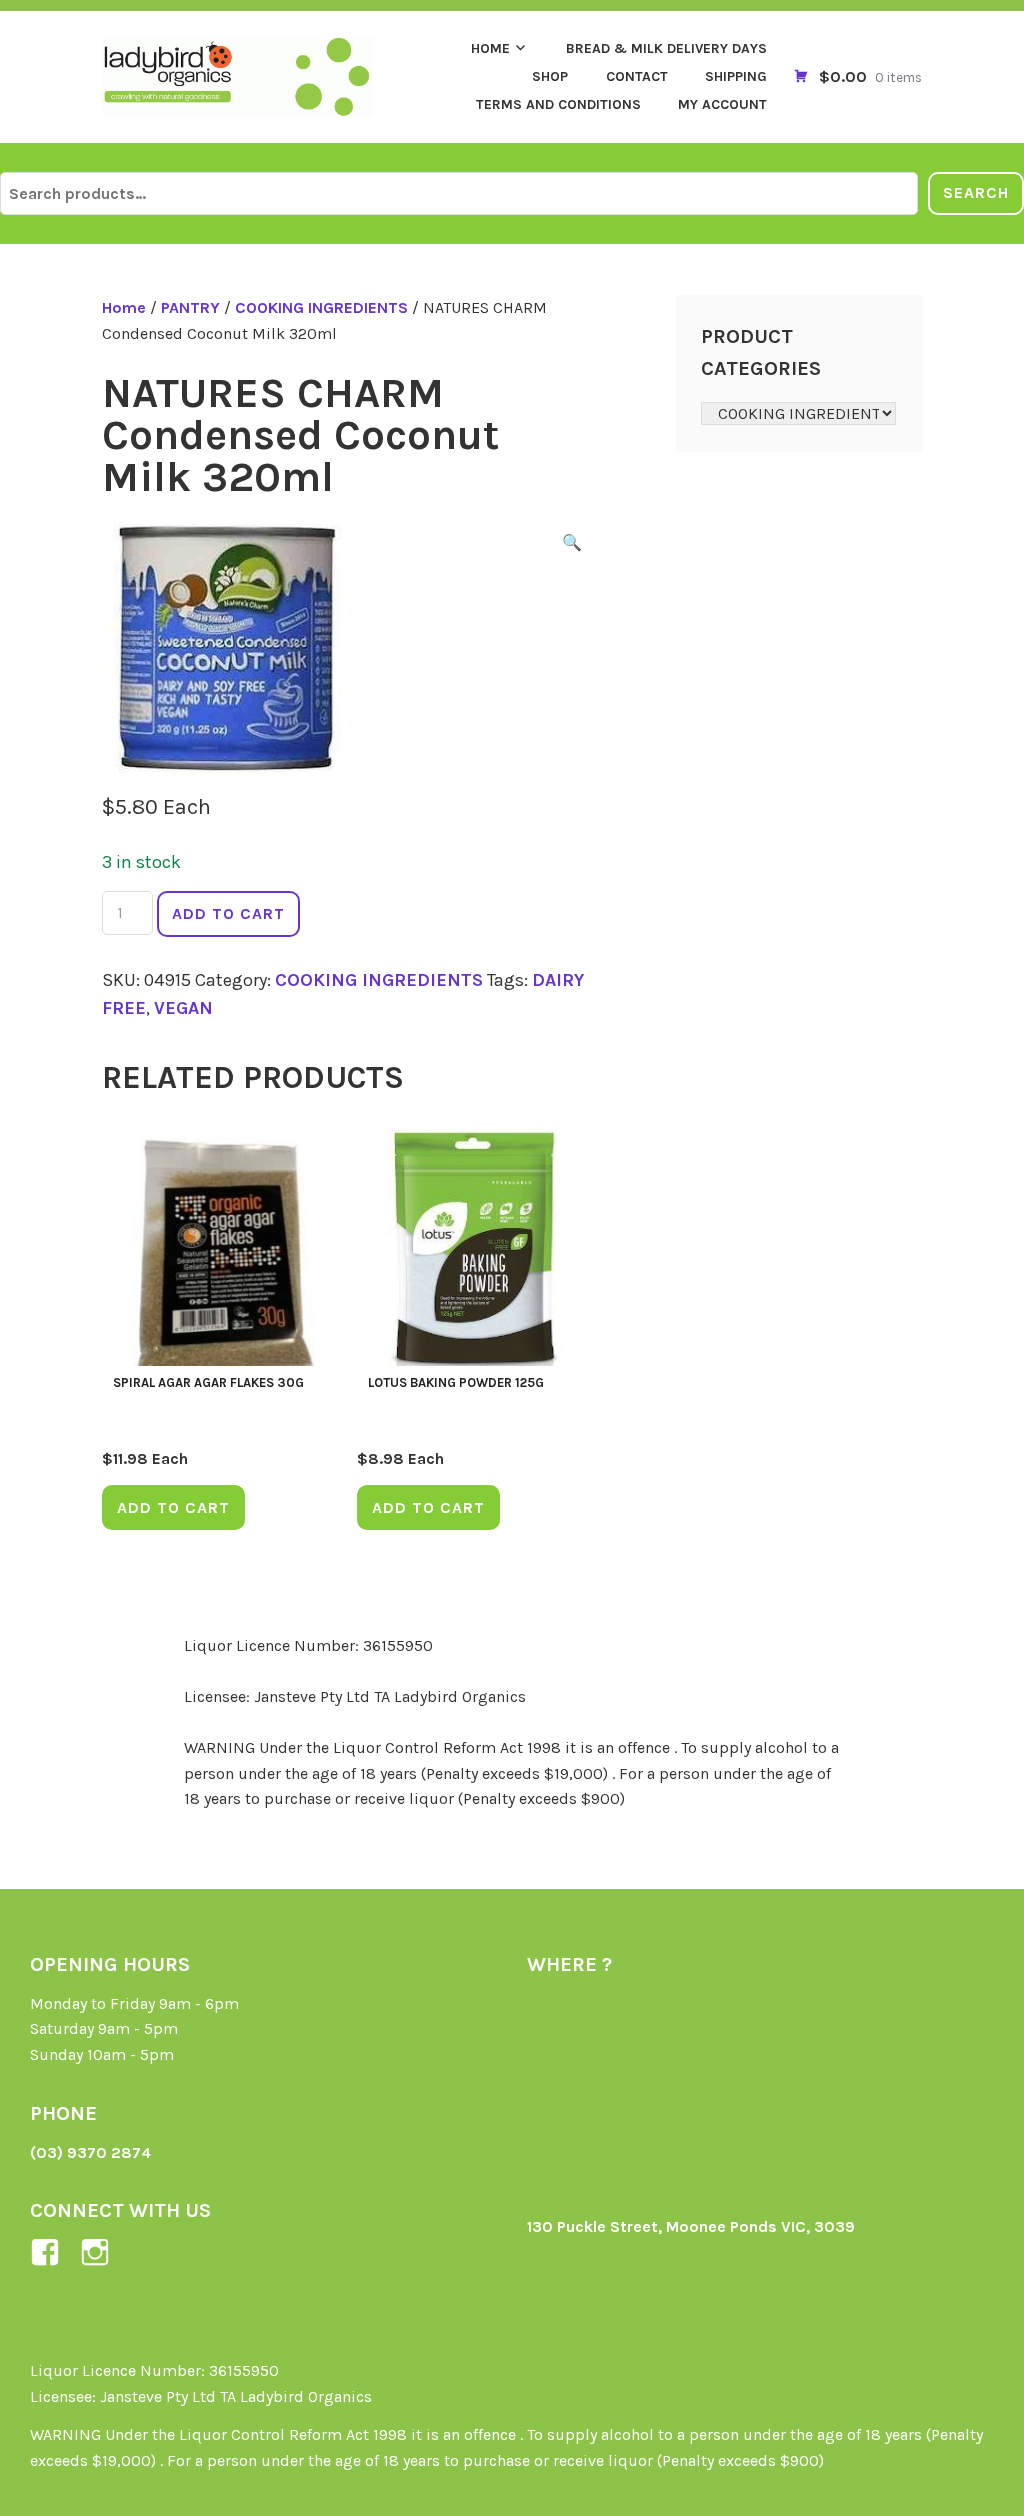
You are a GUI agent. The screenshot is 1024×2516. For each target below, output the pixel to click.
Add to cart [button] (173, 1507)
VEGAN (183, 1008)
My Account (722, 104)
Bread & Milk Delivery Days (666, 48)
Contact (637, 76)
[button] (572, 546)
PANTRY (190, 307)
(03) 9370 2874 (90, 2152)
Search (976, 192)
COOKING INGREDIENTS (321, 307)
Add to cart (228, 913)
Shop (550, 76)
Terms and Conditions (558, 104)
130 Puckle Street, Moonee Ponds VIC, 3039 (691, 2226)
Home (490, 48)
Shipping (736, 76)
